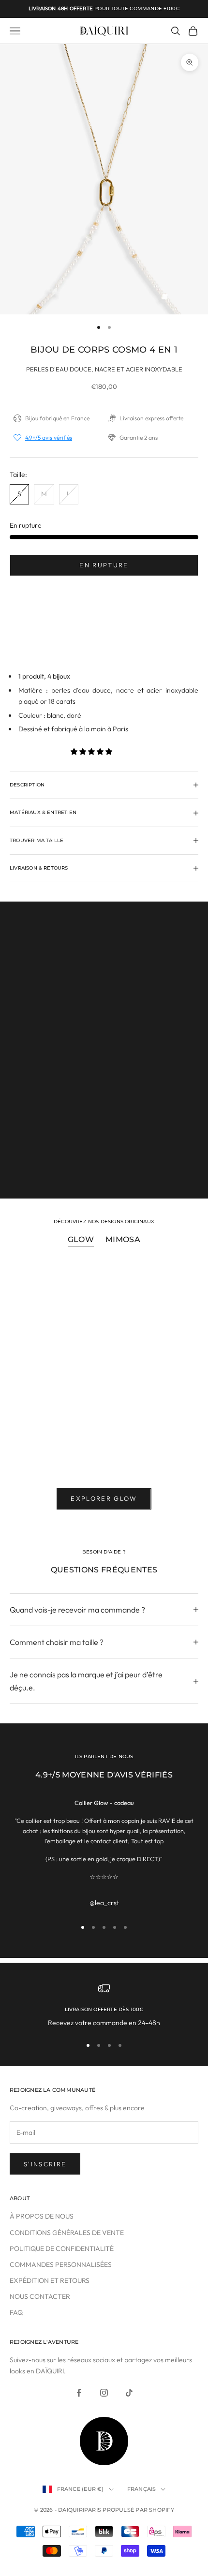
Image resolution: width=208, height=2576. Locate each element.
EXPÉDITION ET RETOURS (50, 2280)
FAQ (16, 2312)
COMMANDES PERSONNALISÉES (61, 2265)
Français (142, 2489)
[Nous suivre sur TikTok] (129, 2393)
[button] (92, 752)
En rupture (104, 565)
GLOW (81, 1239)
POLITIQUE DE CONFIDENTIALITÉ (62, 2249)
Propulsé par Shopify (138, 2510)
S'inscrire (45, 2164)
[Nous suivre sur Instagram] (104, 2393)
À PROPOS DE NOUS (42, 2216)
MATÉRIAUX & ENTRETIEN (104, 1168)
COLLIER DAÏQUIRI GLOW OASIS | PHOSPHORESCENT (71, 1453)
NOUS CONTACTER (40, 2296)
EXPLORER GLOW (104, 1498)
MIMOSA (123, 1239)
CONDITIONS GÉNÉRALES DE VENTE (67, 2233)
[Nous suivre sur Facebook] (79, 2393)
